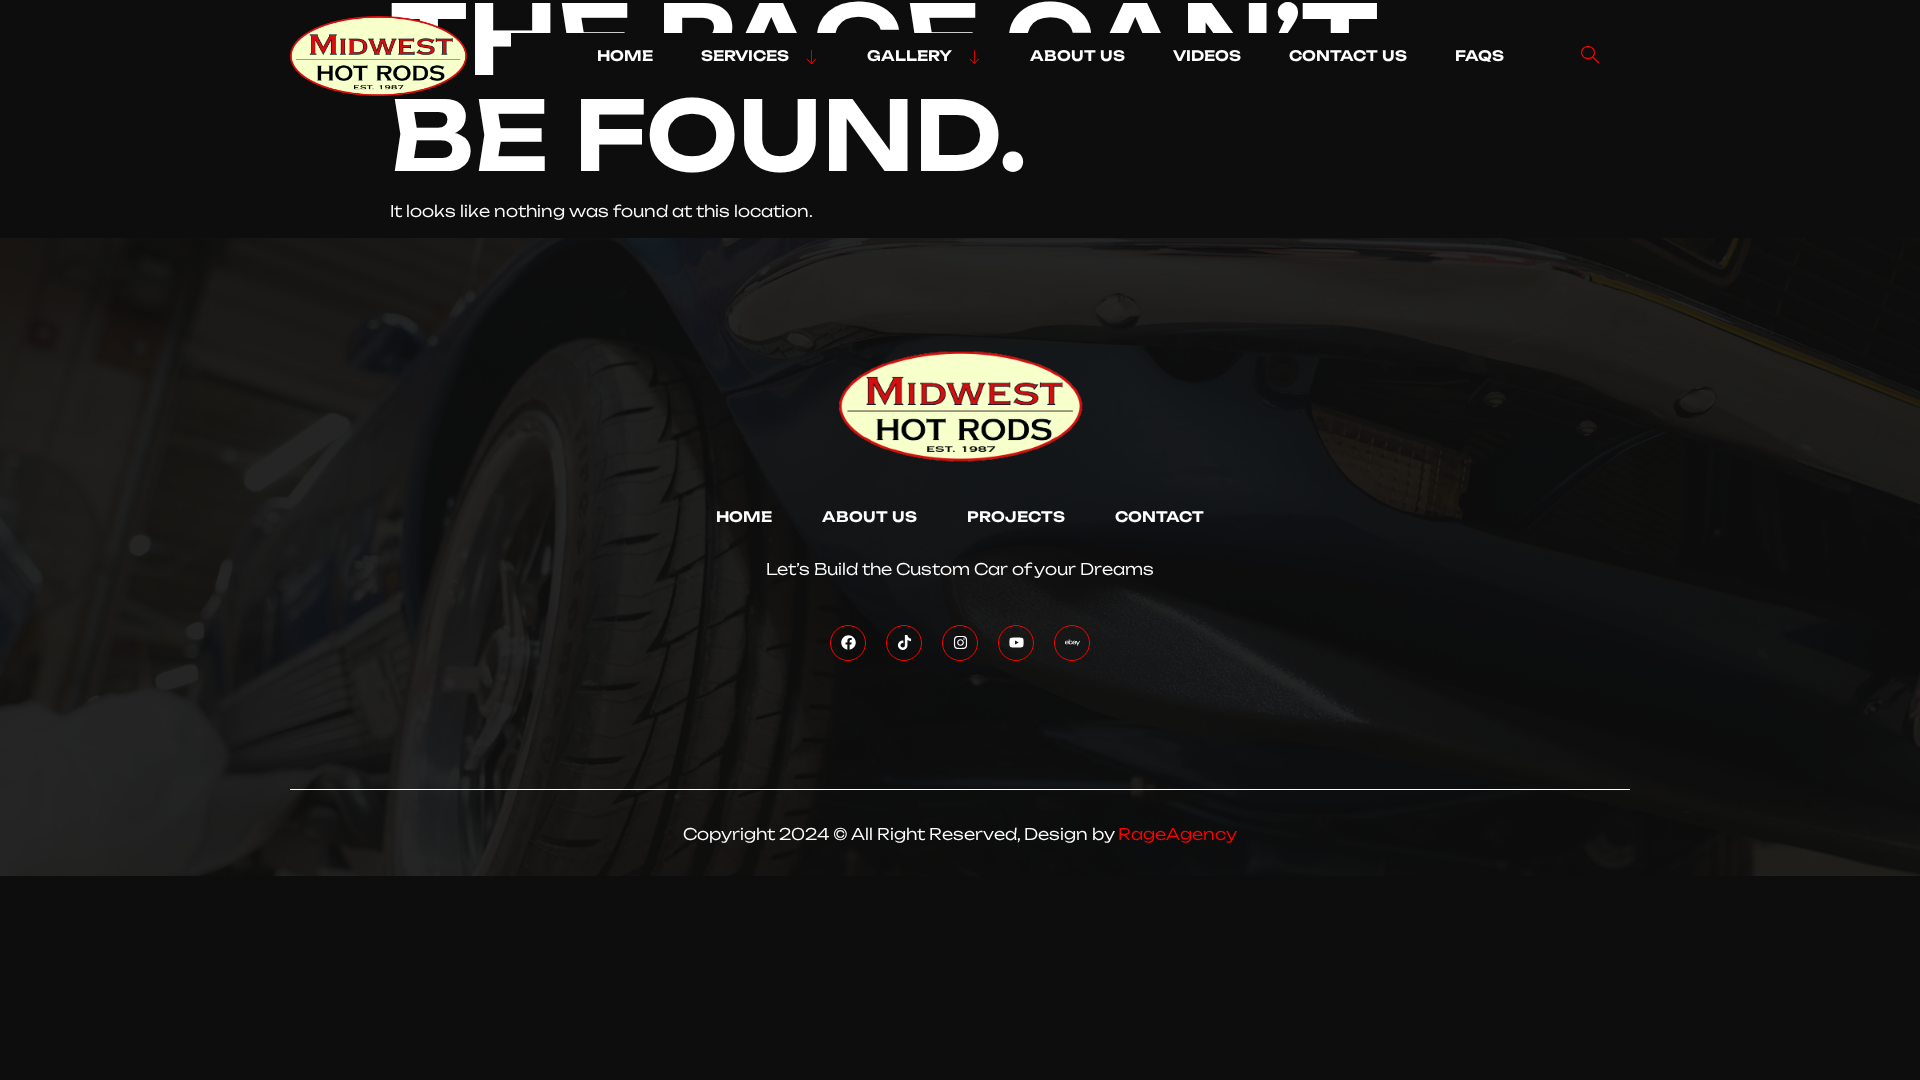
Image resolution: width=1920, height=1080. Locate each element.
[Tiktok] (904, 643)
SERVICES (745, 56)
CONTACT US (1348, 56)
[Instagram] (960, 643)
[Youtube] (1016, 643)
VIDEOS (1207, 56)
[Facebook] (848, 643)
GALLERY (909, 56)
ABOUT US (1077, 56)
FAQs (1479, 56)
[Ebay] (1072, 643)
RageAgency (1177, 834)
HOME (625, 56)
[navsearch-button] (1590, 56)
